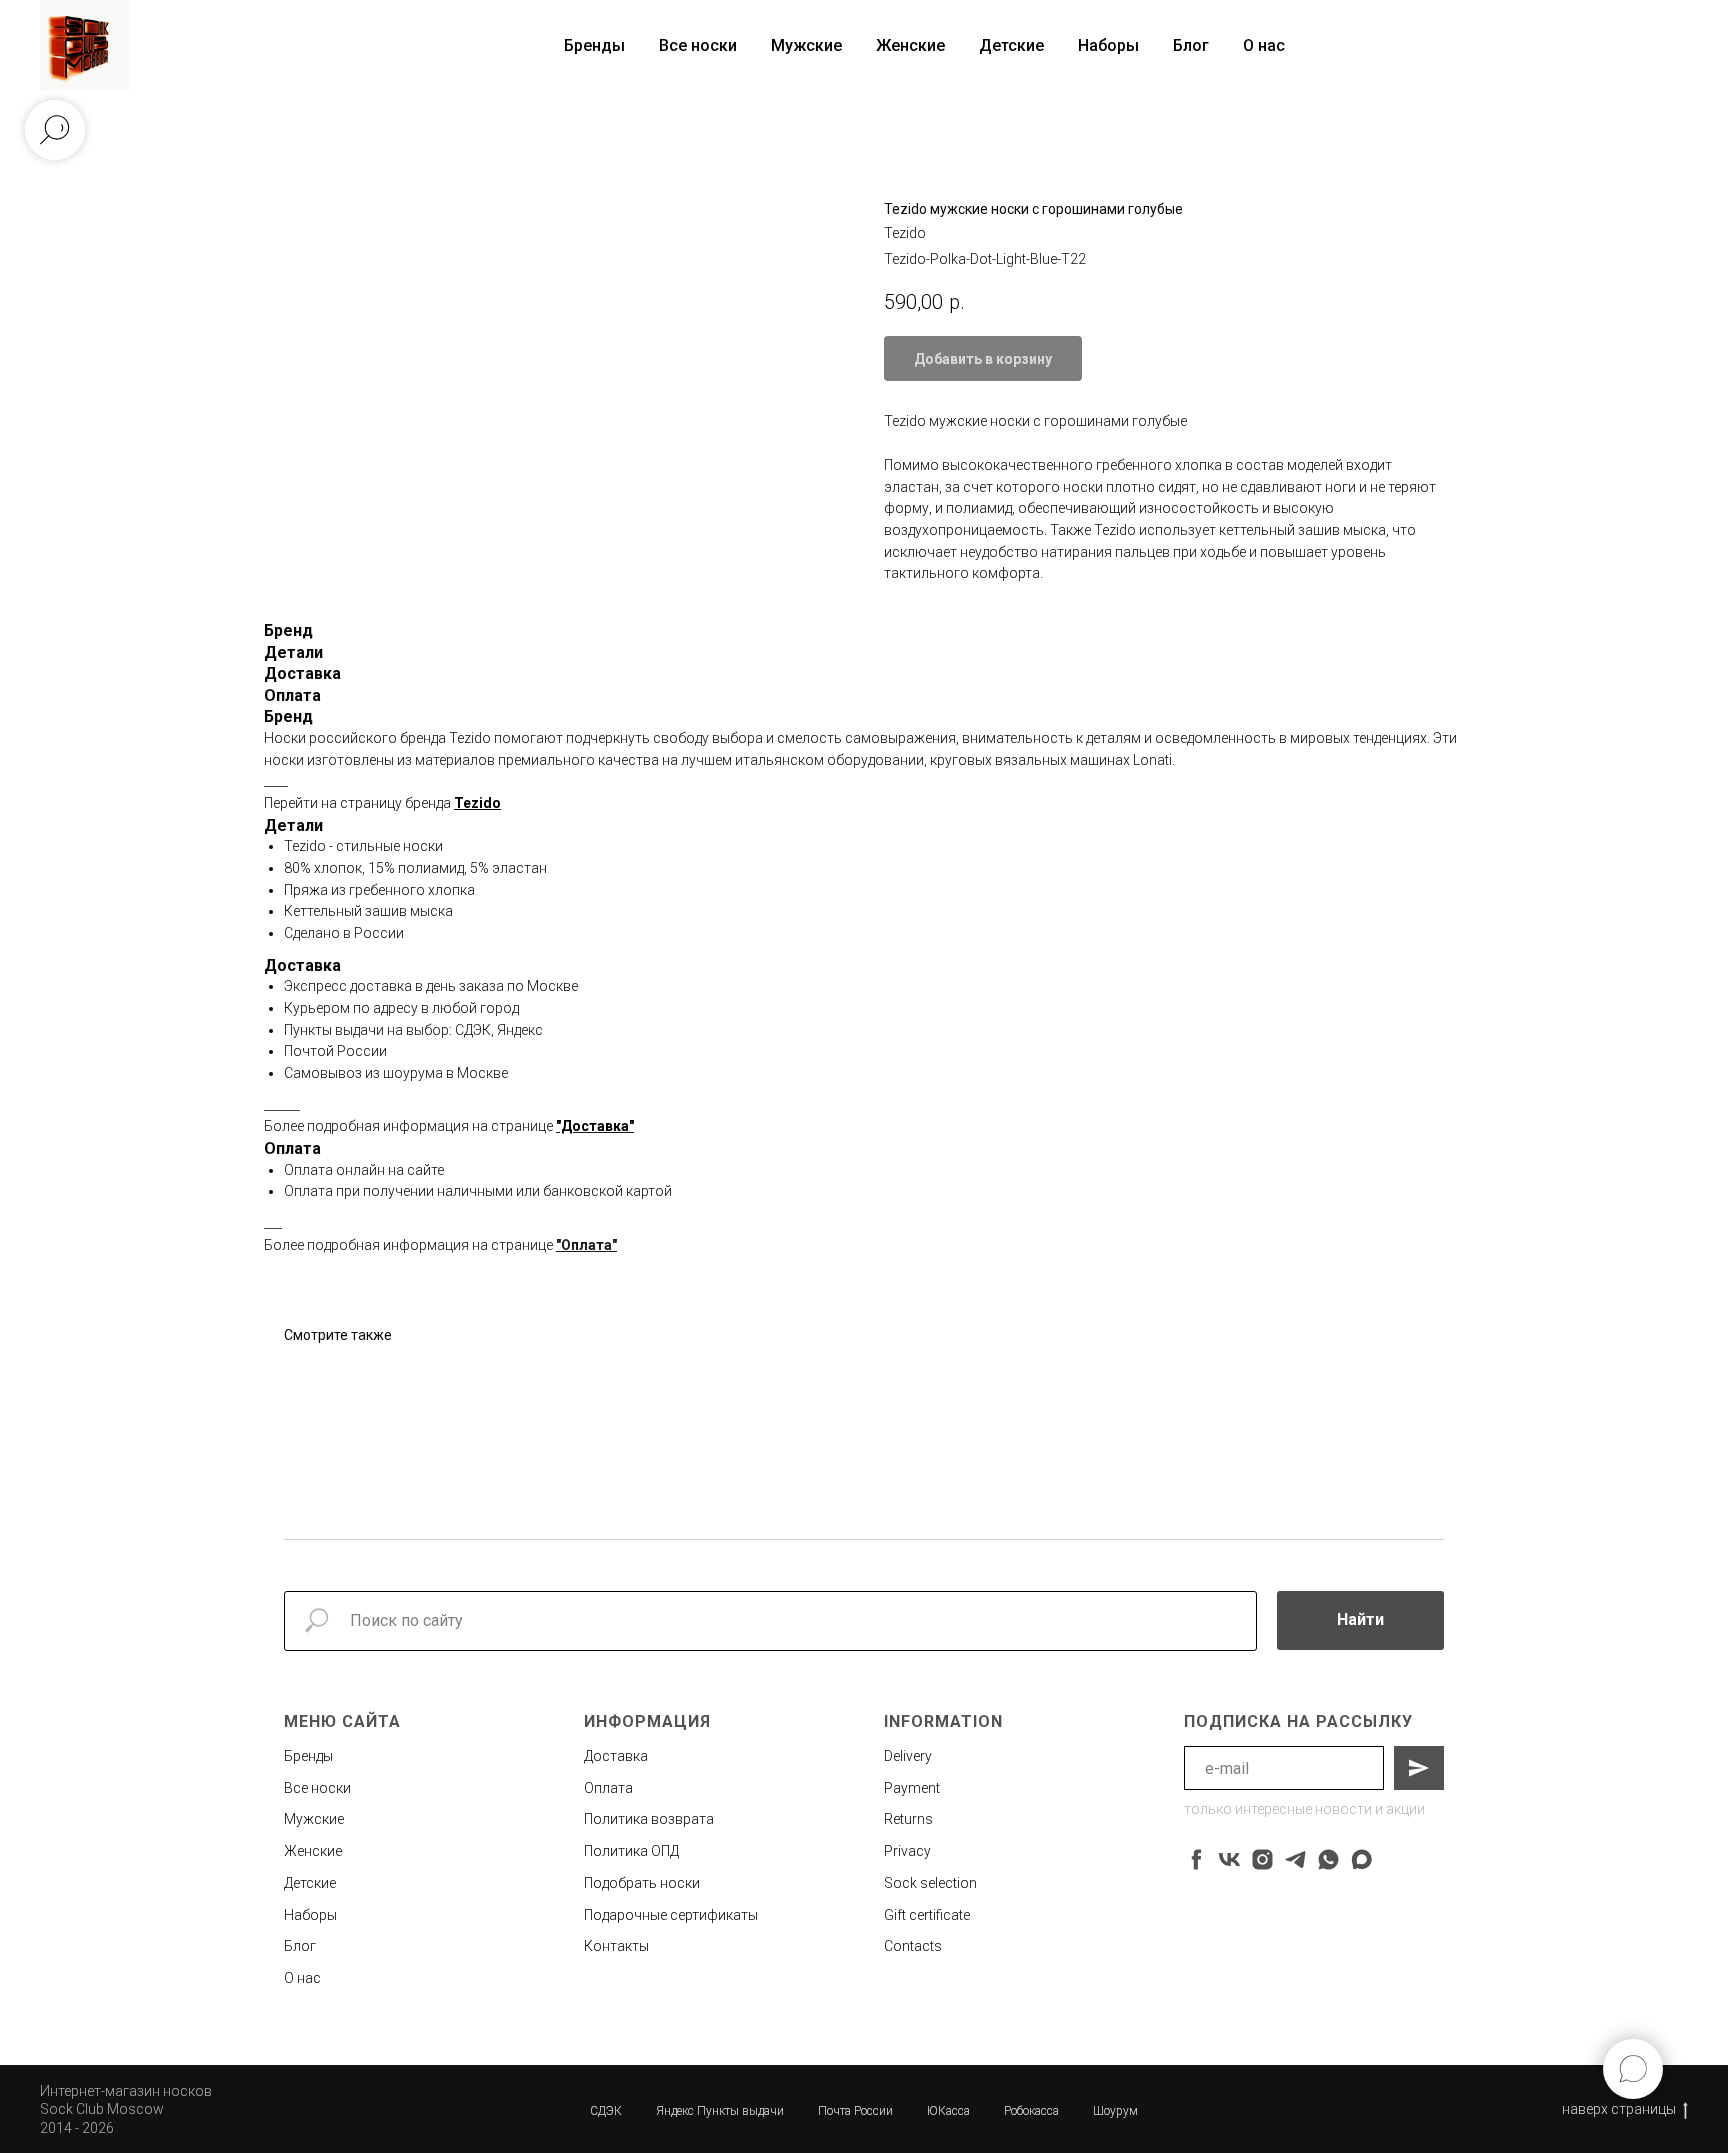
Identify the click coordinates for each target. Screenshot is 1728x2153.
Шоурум (1115, 2111)
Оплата (608, 1788)
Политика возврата (649, 1819)
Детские (1011, 45)
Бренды (308, 1756)
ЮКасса (948, 2111)
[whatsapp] (1328, 1859)
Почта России (855, 2111)
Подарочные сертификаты (671, 1915)
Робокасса (1031, 2111)
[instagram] (1262, 1859)
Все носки (698, 45)
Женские (910, 45)
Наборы (1108, 45)
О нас (1264, 45)
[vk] (1229, 1859)
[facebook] (1196, 1859)
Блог (1191, 45)
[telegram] (1295, 1859)
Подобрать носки (642, 1883)
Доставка (616, 1756)
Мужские (806, 45)
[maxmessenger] (1361, 1859)
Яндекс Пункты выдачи (720, 2111)
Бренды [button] (594, 45)
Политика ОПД (631, 1851)
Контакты (616, 1946)
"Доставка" (595, 1126)
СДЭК (606, 2111)
